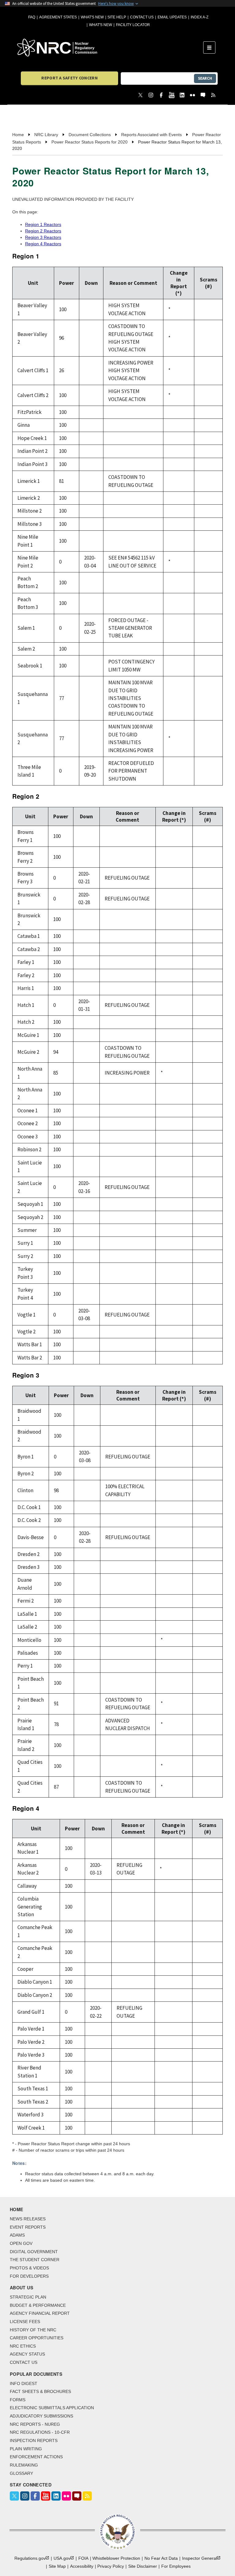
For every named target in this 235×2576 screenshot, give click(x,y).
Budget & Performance (38, 2305)
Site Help (117, 17)
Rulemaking (24, 2465)
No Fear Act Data (161, 2558)
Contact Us (142, 17)
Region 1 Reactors (43, 224)
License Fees (25, 2322)
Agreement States (58, 17)
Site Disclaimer (143, 2566)
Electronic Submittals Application (52, 2408)
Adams (17, 2235)
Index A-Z (200, 17)
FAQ (32, 17)
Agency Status (27, 2354)
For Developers (29, 2276)
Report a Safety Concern (69, 78)
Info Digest (24, 2383)
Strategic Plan (28, 2297)
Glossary (21, 2473)
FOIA (83, 2558)
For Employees (176, 2566)
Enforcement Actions (36, 2457)
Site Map (57, 2566)
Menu (211, 48)
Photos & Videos (29, 2268)
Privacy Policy (111, 2566)
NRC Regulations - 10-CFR (40, 2432)
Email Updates (172, 17)
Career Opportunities (37, 2338)
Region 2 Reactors (43, 231)
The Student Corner (35, 2260)
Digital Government (34, 2252)
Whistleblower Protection (116, 2558)
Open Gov (21, 2243)
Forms (18, 2400)
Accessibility (82, 2566)
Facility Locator (133, 25)
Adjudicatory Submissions (41, 2416)
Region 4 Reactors (43, 244)
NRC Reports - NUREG (35, 2424)
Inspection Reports (34, 2440)
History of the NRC (33, 2330)
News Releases (28, 2219)
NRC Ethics (23, 2346)
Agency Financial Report (40, 2313)
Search (205, 78)
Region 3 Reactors (43, 237)
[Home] (110, 48)
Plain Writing (26, 2449)
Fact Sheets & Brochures (40, 2391)
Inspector (200, 2558)
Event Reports (28, 2227)
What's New (92, 17)
